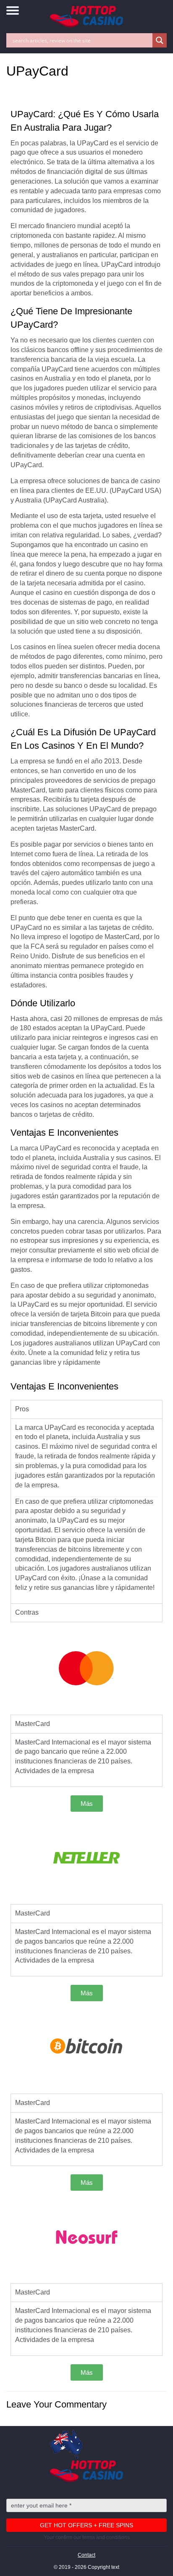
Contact (86, 2555)
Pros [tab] (22, 1409)
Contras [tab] (27, 1612)
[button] (87, 1804)
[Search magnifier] (160, 40)
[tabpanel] (86, 1511)
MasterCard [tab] (33, 1724)
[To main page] (86, 17)
